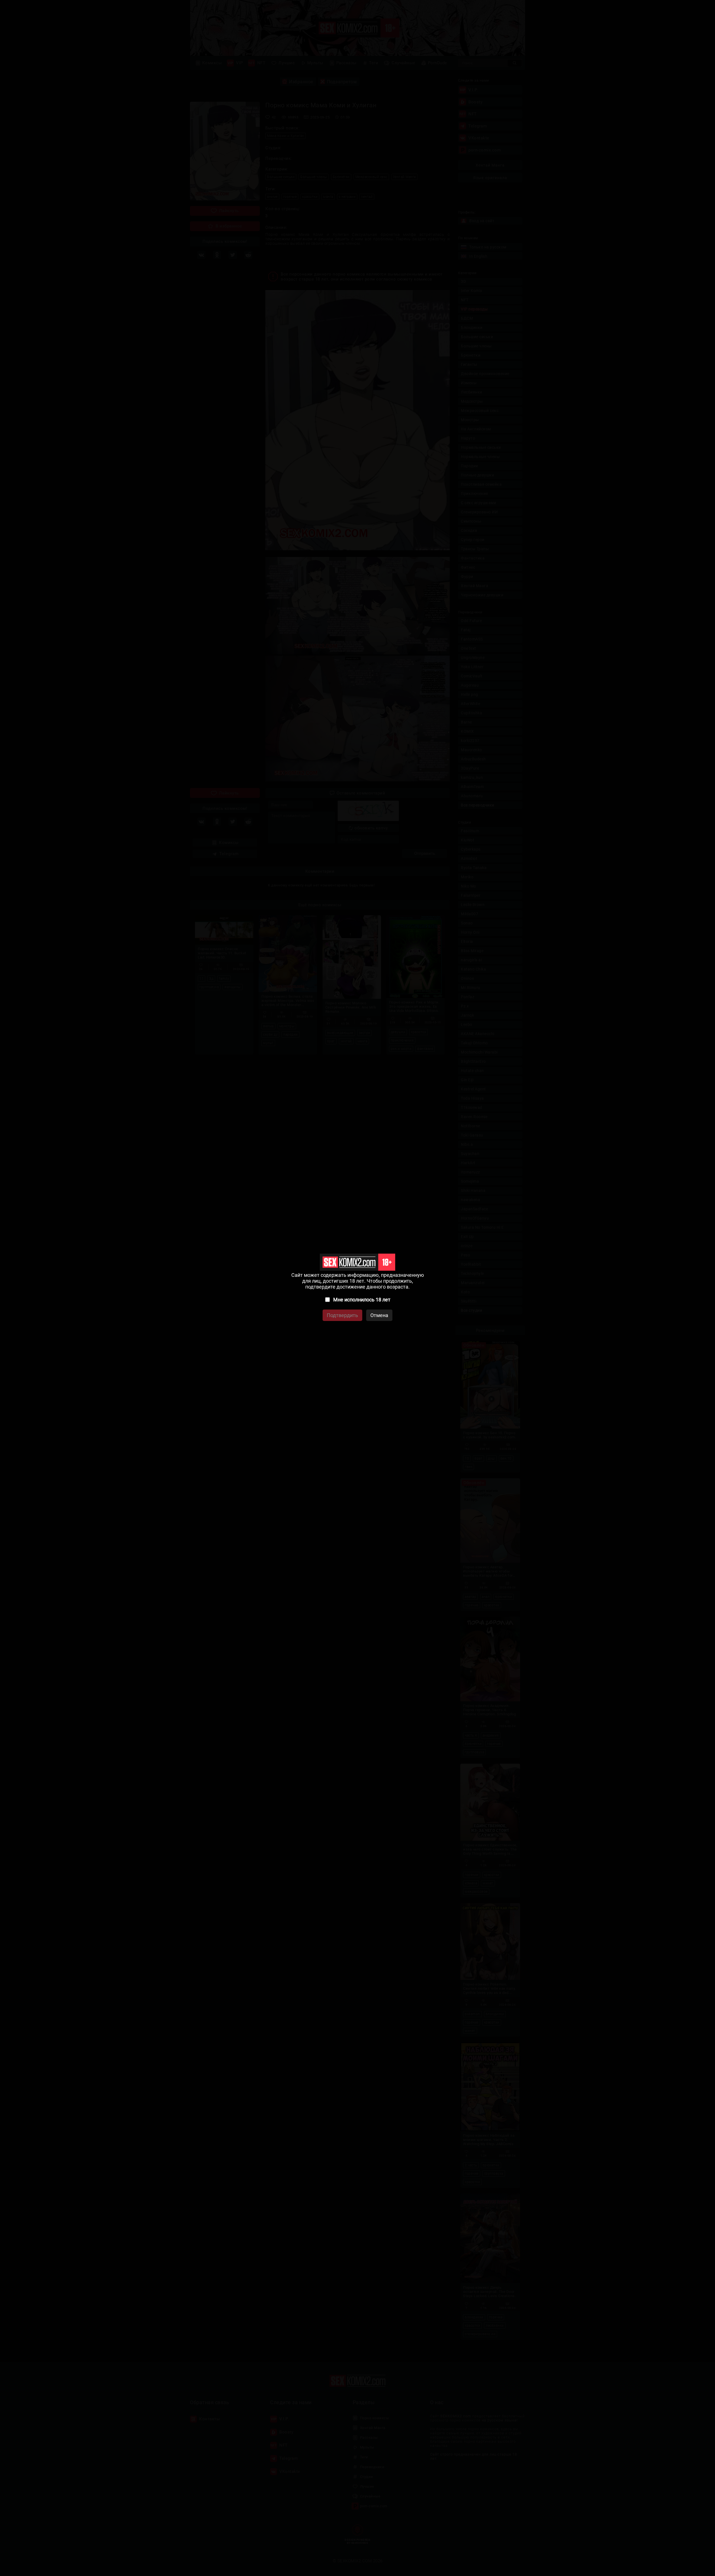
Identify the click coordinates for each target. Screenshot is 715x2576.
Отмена (379, 1315)
